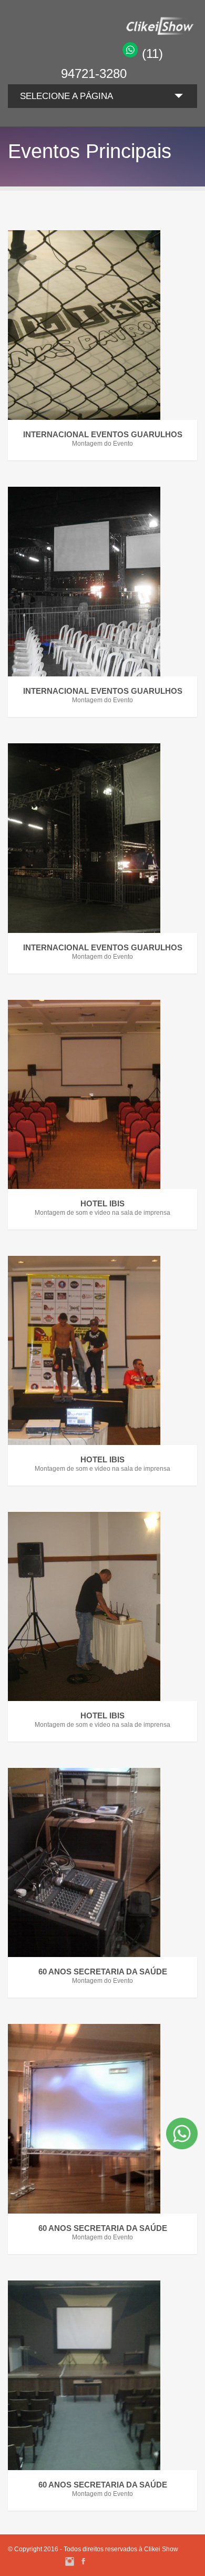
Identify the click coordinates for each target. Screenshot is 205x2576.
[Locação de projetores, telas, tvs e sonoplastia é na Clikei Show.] (102, 325)
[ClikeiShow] (129, 33)
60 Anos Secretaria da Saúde (103, 1972)
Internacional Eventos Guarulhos (103, 434)
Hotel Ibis (102, 1203)
